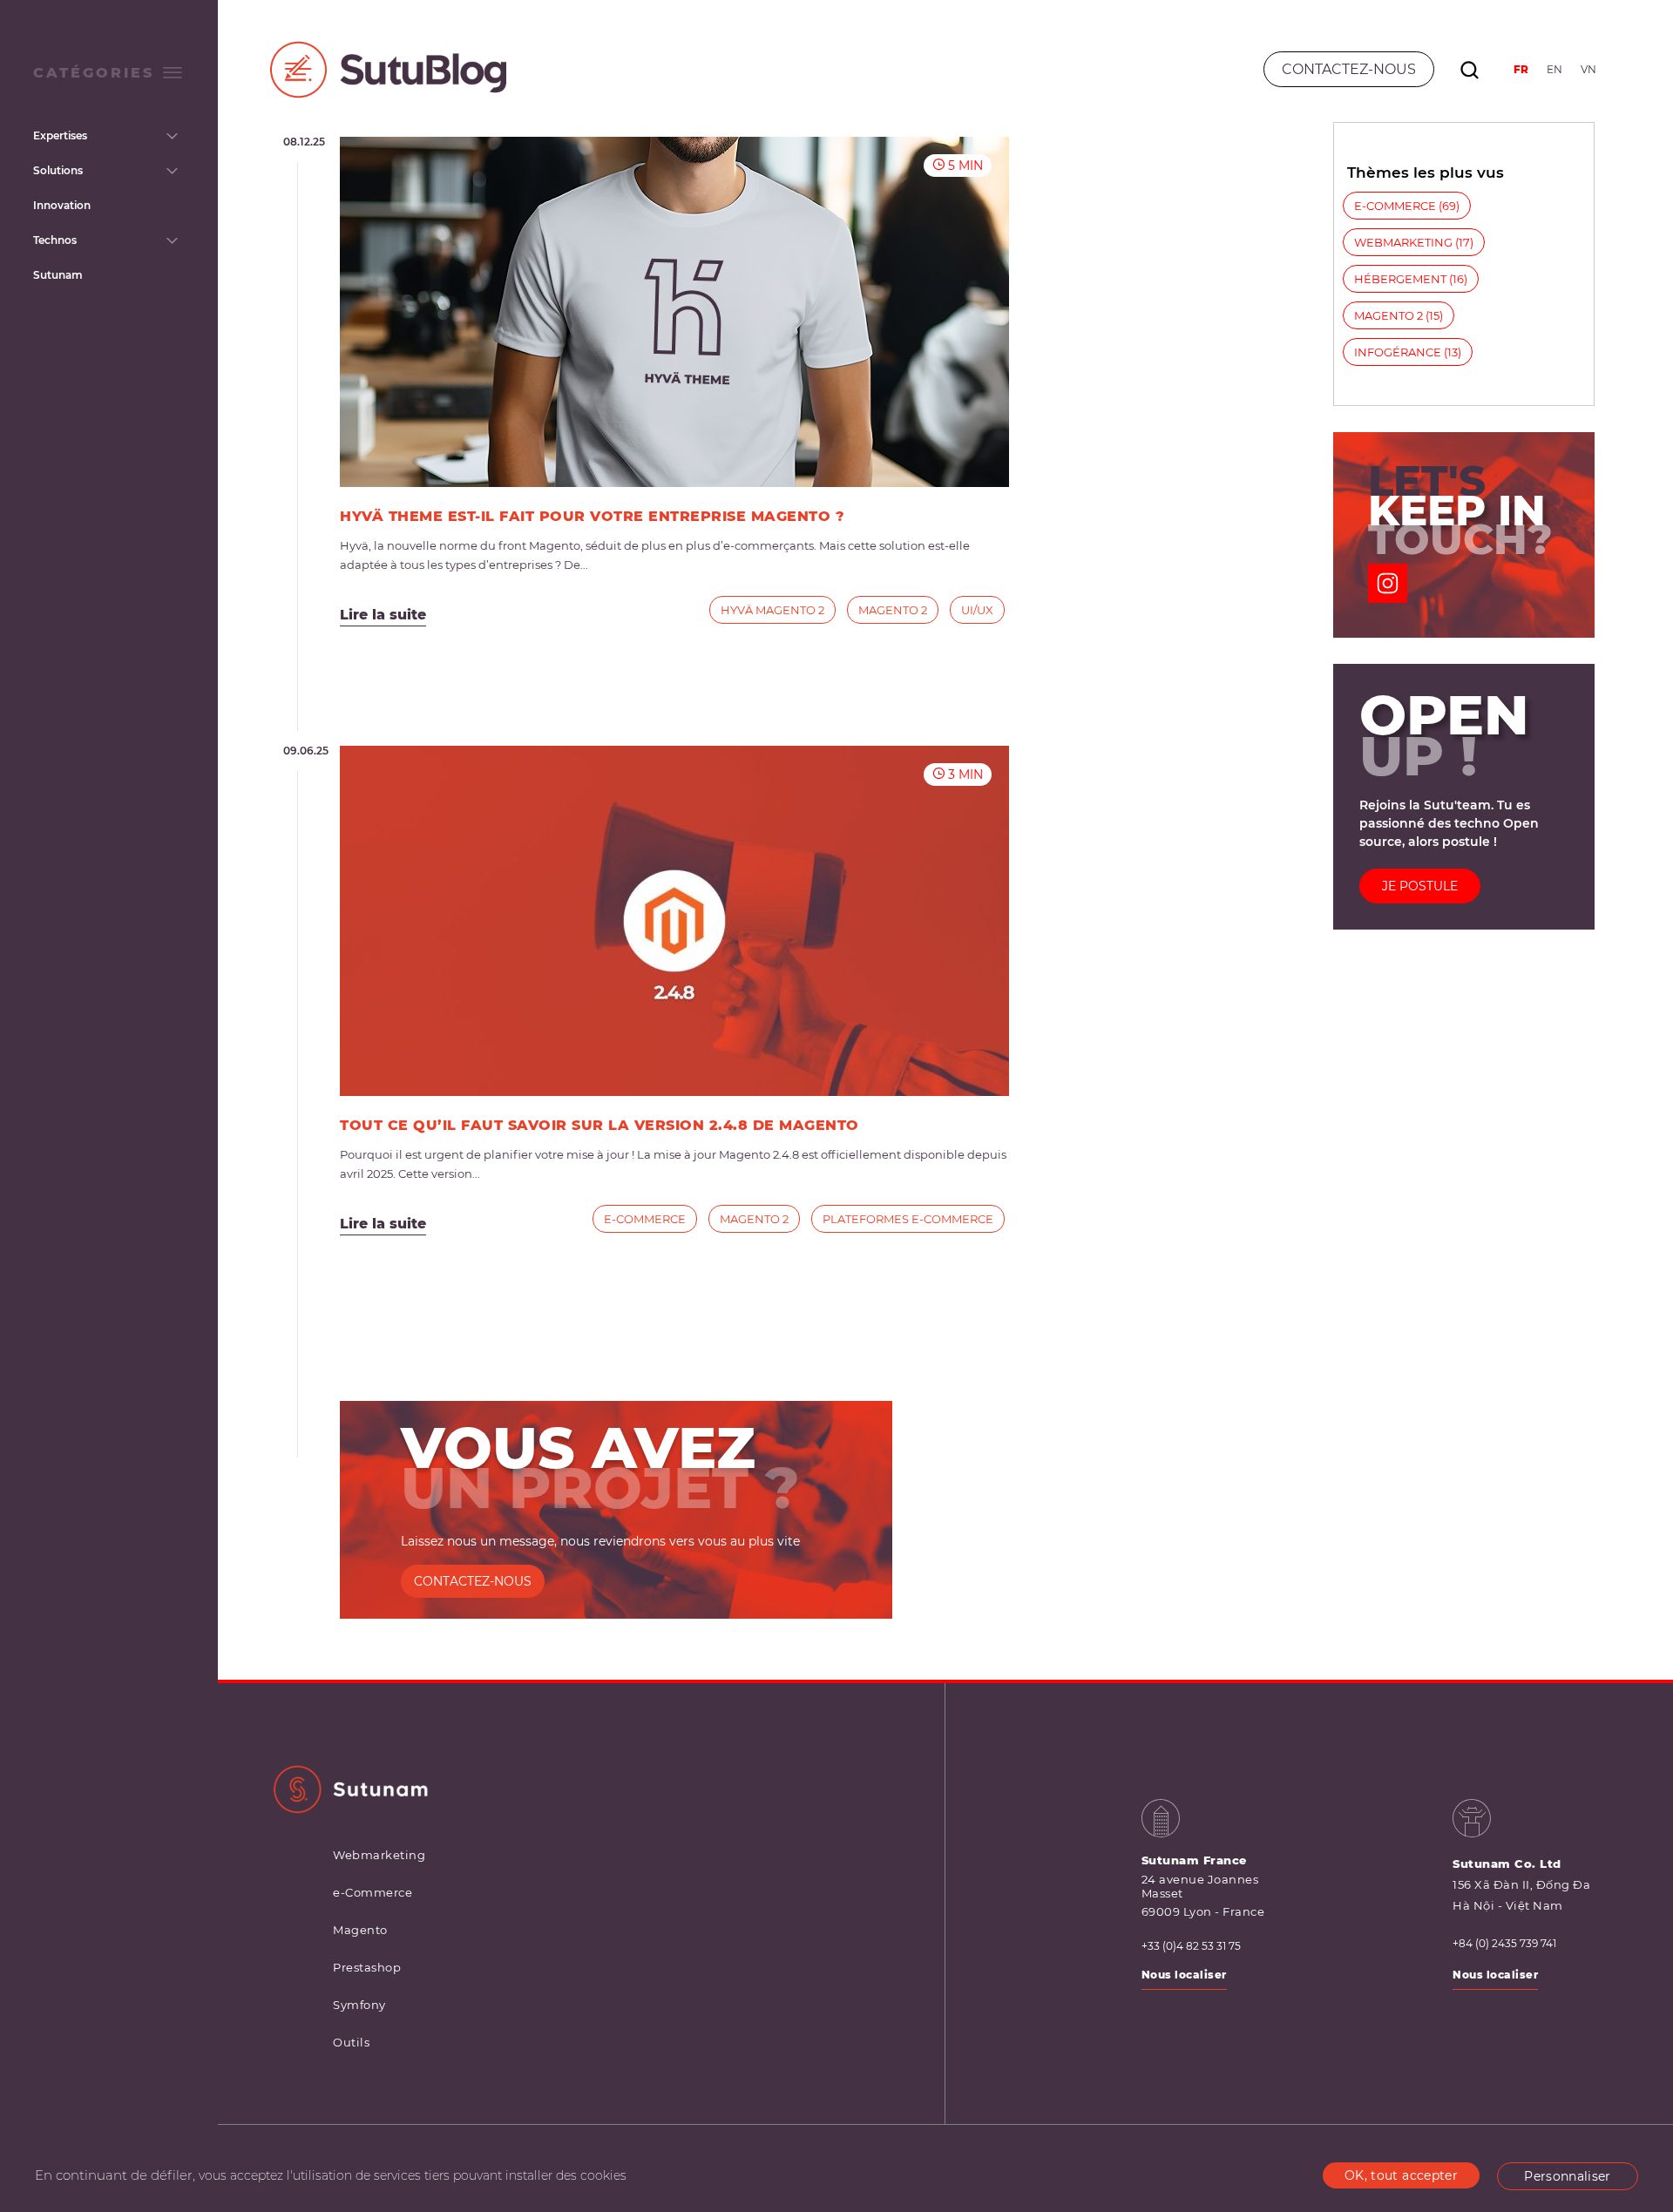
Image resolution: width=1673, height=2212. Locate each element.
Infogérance (1398, 352)
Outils (351, 2042)
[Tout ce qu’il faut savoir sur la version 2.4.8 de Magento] (674, 921)
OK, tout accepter (1401, 2175)
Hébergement (1400, 279)
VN (1588, 69)
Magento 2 (893, 610)
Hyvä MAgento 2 (772, 610)
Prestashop (367, 1967)
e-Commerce (645, 1219)
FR (1521, 69)
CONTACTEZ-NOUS (473, 1581)
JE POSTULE (1420, 886)
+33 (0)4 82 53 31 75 (1191, 1946)
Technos (55, 240)
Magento (360, 1930)
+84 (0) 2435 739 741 (1504, 1944)
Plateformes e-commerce (908, 1219)
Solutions (58, 170)
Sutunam (58, 275)
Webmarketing (1403, 242)
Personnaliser (1568, 2176)
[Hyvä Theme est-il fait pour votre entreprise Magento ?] (674, 312)
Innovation (62, 205)
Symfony (359, 2005)
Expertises (60, 135)
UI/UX (977, 610)
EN (1554, 69)
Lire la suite (383, 615)
